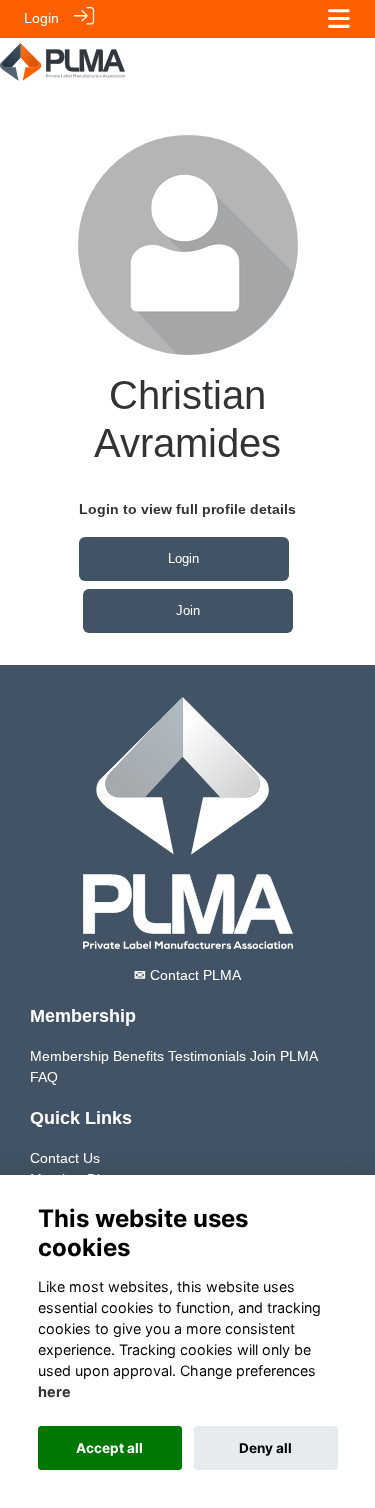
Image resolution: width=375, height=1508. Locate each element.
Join (188, 610)
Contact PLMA (187, 975)
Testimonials (207, 1056)
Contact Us (65, 1158)
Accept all (109, 1448)
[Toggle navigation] (339, 18)
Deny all (265, 1448)
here (54, 1391)
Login (41, 18)
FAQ (44, 1077)
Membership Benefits (97, 1056)
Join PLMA (284, 1056)
